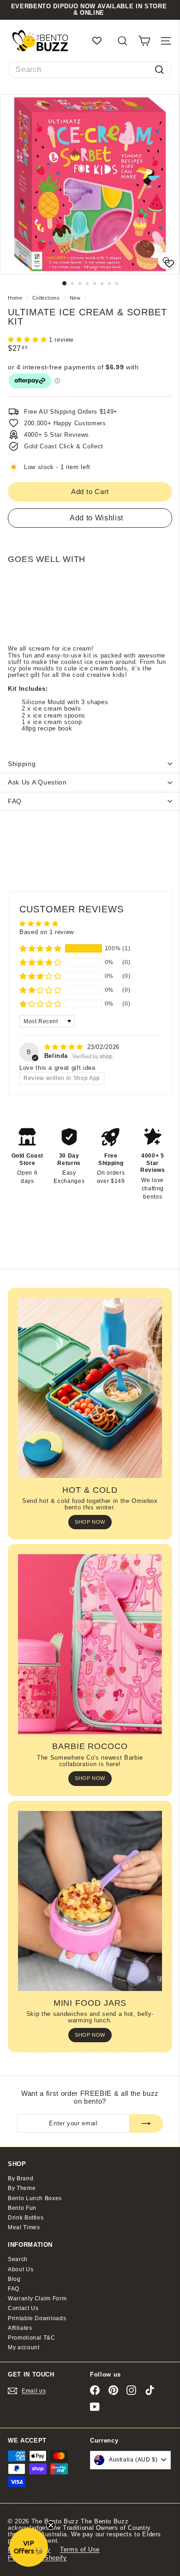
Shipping (22, 764)
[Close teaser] (51, 2525)
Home (16, 298)
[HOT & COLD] (90, 1388)
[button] (28, 340)
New (75, 298)
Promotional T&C (32, 2338)
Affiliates (20, 2328)
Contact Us (23, 2308)
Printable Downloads (37, 2318)
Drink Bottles (26, 2218)
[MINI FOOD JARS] (90, 1901)
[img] (65, 1047)
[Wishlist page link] (102, 41)
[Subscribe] (146, 2124)
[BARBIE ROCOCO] (90, 1644)
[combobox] (90, 70)
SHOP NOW (90, 1522)
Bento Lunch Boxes (35, 2198)
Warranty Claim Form (37, 2298)
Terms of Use (80, 2549)
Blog (14, 2279)
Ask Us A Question (37, 782)
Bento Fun (22, 2208)
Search (18, 2259)
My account (24, 2347)
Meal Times (24, 2227)
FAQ (15, 801)
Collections (47, 298)
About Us (21, 2269)
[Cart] (144, 41)
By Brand (21, 2178)
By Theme (22, 2188)
